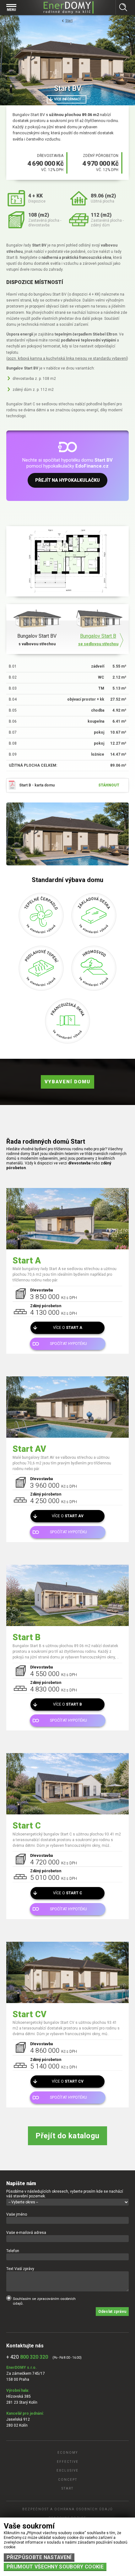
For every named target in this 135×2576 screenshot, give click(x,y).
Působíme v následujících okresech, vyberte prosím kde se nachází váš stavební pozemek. (65, 2194)
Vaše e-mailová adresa (26, 2233)
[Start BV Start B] (67, 834)
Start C (27, 1826)
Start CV (30, 2014)
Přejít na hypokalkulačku (67, 480)
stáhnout (109, 785)
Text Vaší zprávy (20, 2269)
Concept (68, 2480)
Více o (68, 1328)
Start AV (29, 1449)
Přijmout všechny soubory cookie (55, 2567)
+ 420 (27, 2357)
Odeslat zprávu (112, 2312)
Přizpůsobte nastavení (39, 2557)
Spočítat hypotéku (68, 1344)
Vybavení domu (67, 1082)
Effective (68, 2462)
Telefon (13, 2251)
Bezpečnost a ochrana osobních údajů (67, 2509)
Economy (68, 2453)
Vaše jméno (17, 2214)
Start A (27, 1261)
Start (69, 21)
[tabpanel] (67, 60)
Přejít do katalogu (67, 2136)
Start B (27, 1637)
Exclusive (67, 2471)
